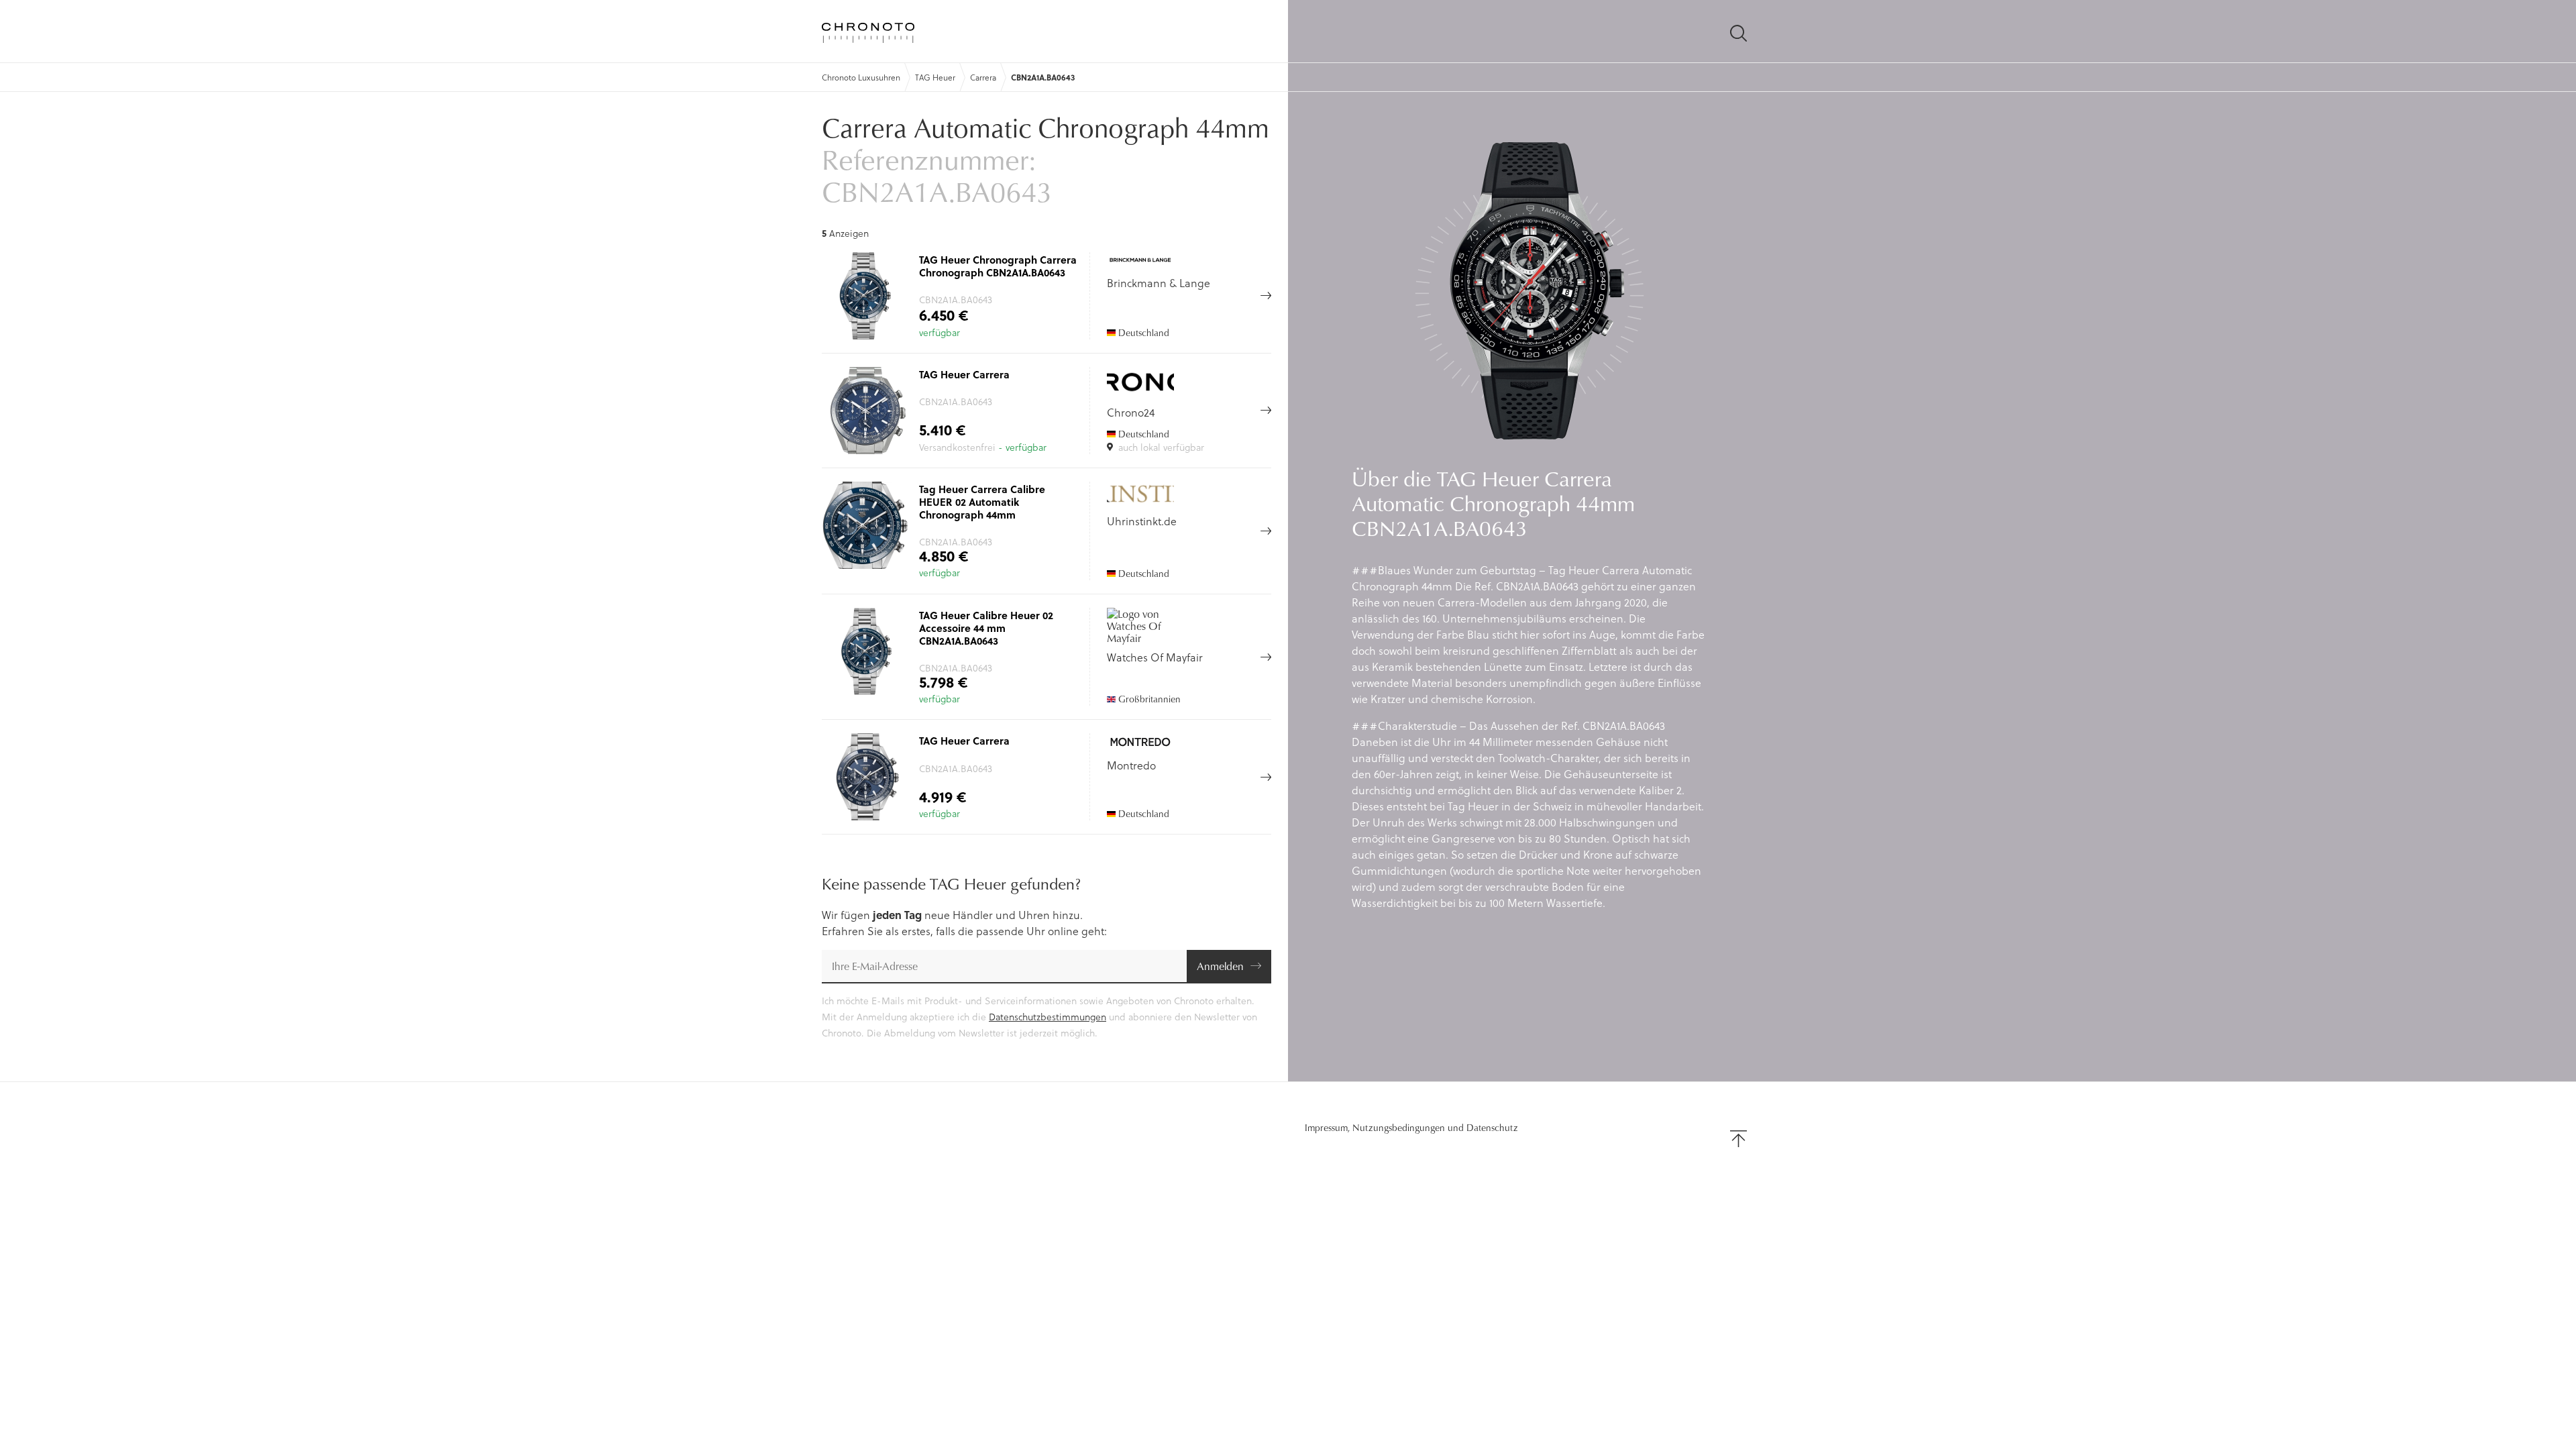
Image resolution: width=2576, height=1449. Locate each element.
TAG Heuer (935, 77)
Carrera (983, 77)
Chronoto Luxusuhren (861, 77)
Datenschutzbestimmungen (1048, 1017)
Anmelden (1220, 966)
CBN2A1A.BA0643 (1043, 77)
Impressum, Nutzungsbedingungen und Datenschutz (1411, 1128)
